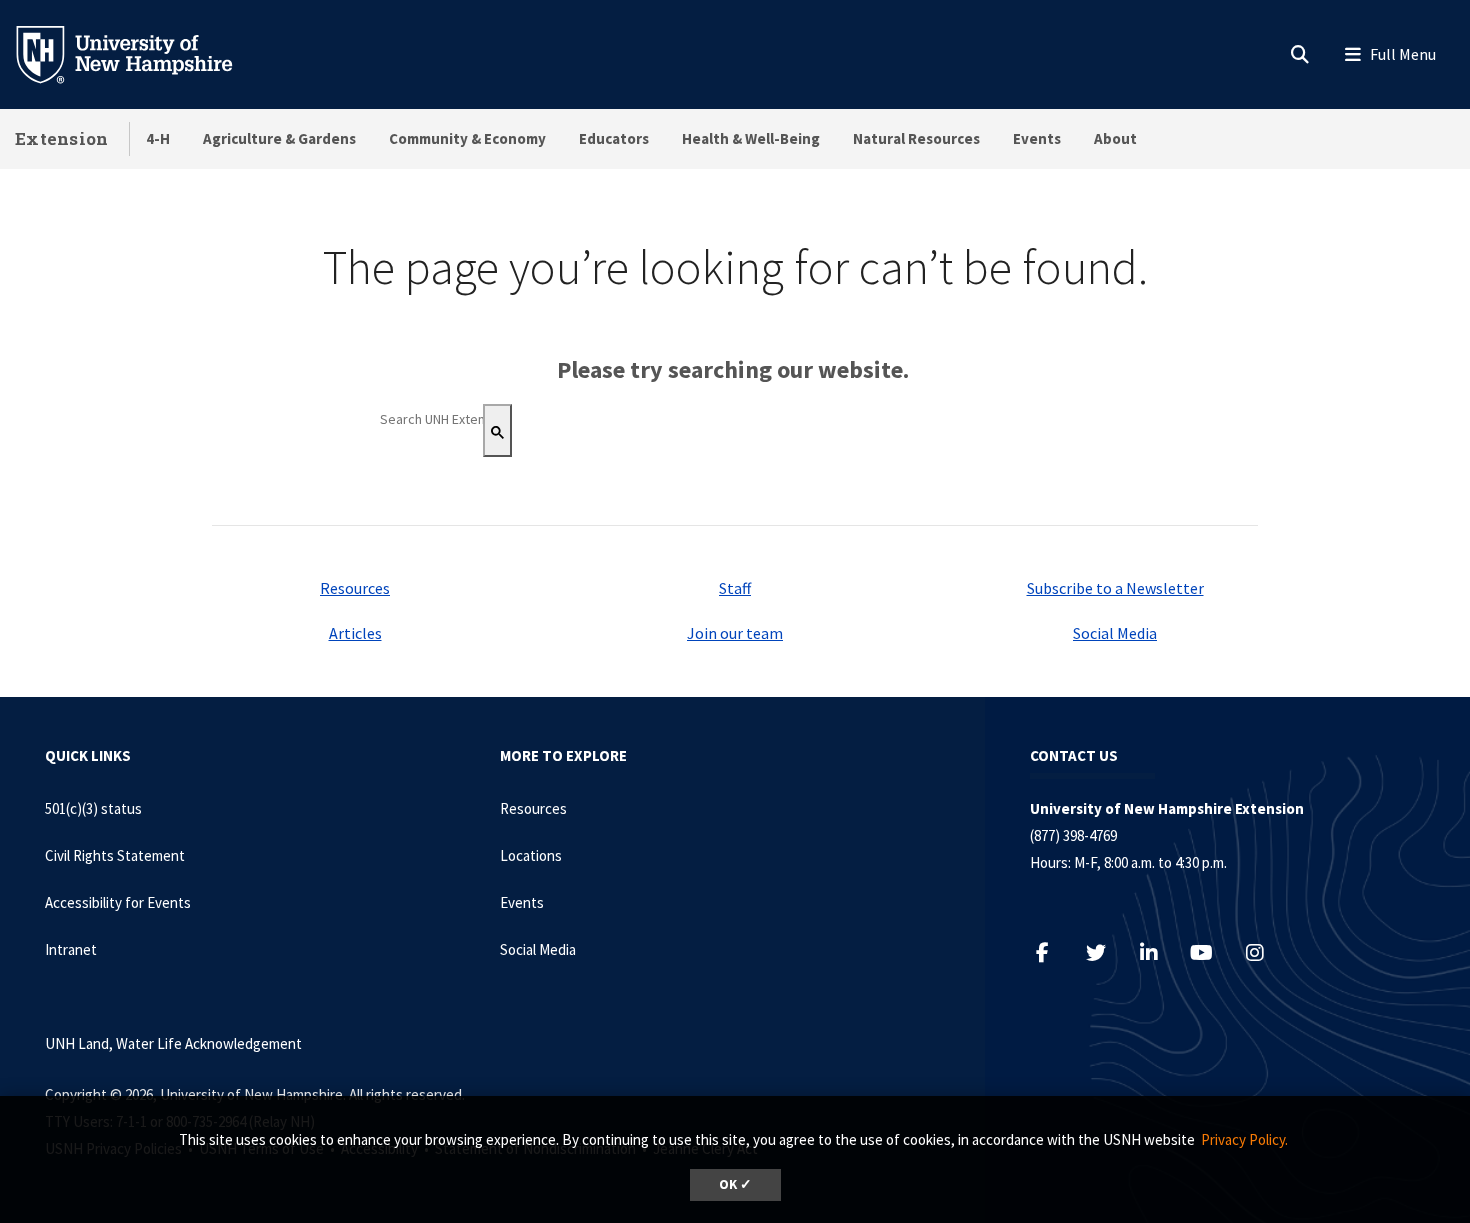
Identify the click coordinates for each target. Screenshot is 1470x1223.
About (1115, 138)
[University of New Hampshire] (140, 53)
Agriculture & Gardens (279, 138)
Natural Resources (916, 138)
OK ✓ (735, 1184)
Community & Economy (467, 138)
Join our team (735, 633)
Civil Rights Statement (115, 855)
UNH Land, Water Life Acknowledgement (173, 1043)
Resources (355, 588)
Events (1037, 138)
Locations (531, 855)
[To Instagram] (1264, 952)
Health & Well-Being (751, 138)
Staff (735, 588)
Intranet (71, 949)
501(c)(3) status (93, 808)
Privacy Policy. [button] (1244, 1139)
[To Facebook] (1052, 952)
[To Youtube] (1211, 952)
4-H (158, 138)
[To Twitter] (1105, 952)
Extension (62, 138)
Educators (614, 138)
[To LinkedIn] (1158, 952)
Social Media (1115, 633)
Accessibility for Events (118, 902)
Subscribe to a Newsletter (1115, 588)
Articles (355, 633)
